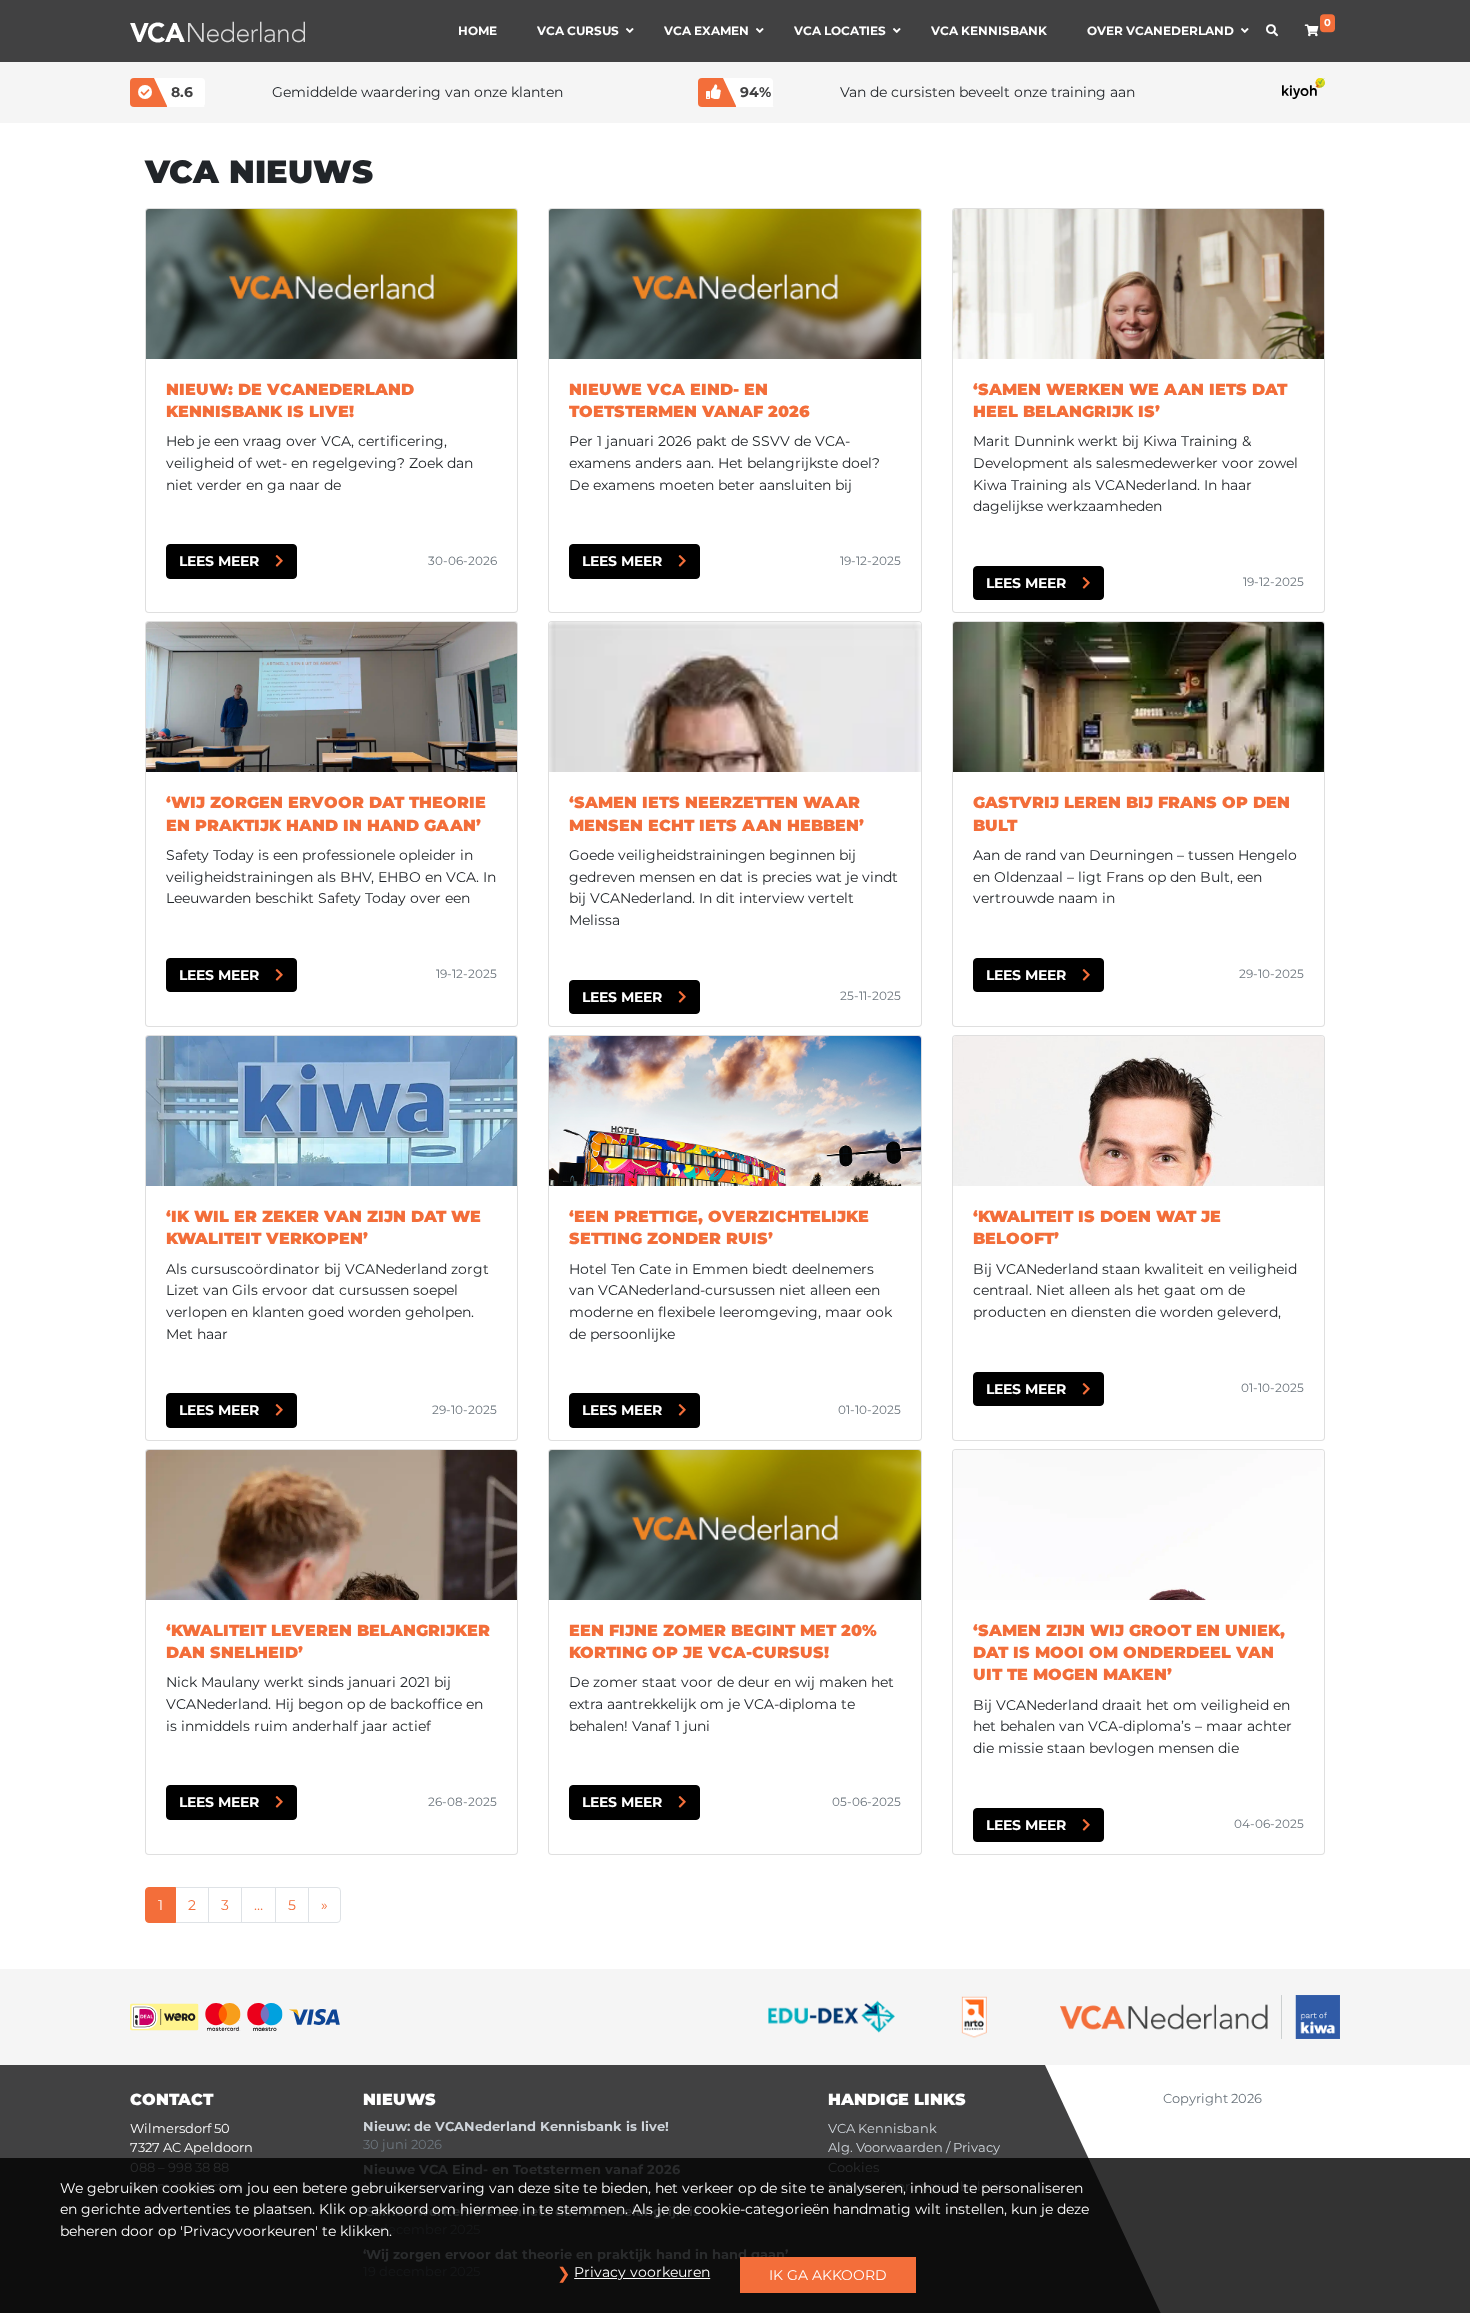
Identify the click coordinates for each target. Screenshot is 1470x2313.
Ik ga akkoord (828, 2275)
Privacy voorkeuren (642, 2272)
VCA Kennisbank (882, 2128)
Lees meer (219, 561)
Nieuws (399, 2099)
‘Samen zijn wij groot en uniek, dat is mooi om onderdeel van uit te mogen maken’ (1129, 1653)
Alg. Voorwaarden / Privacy (914, 2147)
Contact (171, 2099)
